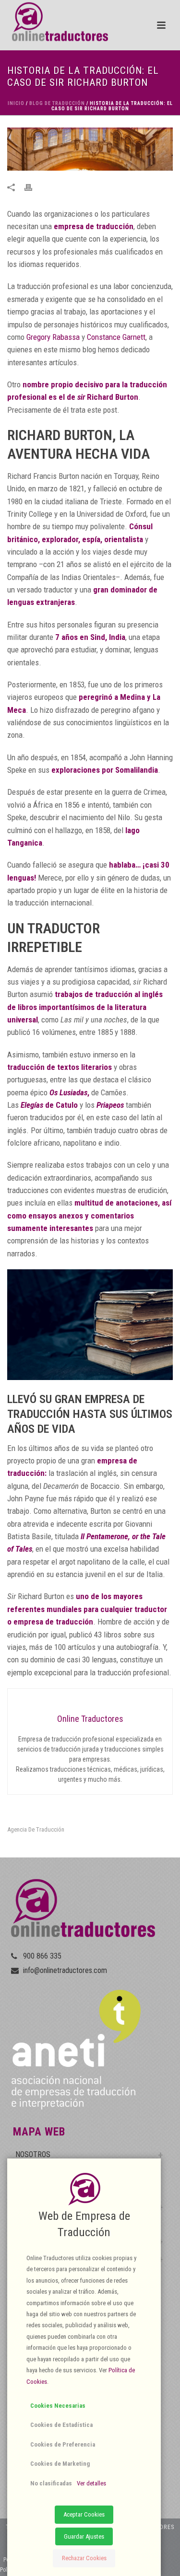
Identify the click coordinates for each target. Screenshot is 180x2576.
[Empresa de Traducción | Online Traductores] (54, 22)
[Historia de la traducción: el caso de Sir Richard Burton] (90, 149)
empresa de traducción (94, 226)
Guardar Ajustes (84, 2536)
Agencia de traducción (36, 1829)
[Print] (33, 186)
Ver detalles (91, 2483)
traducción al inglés (129, 994)
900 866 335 (42, 1956)
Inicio (16, 103)
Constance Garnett (116, 337)
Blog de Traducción (57, 103)
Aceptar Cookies (84, 2514)
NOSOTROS (33, 2154)
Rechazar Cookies (84, 2558)
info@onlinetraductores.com (65, 1971)
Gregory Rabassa (53, 337)
